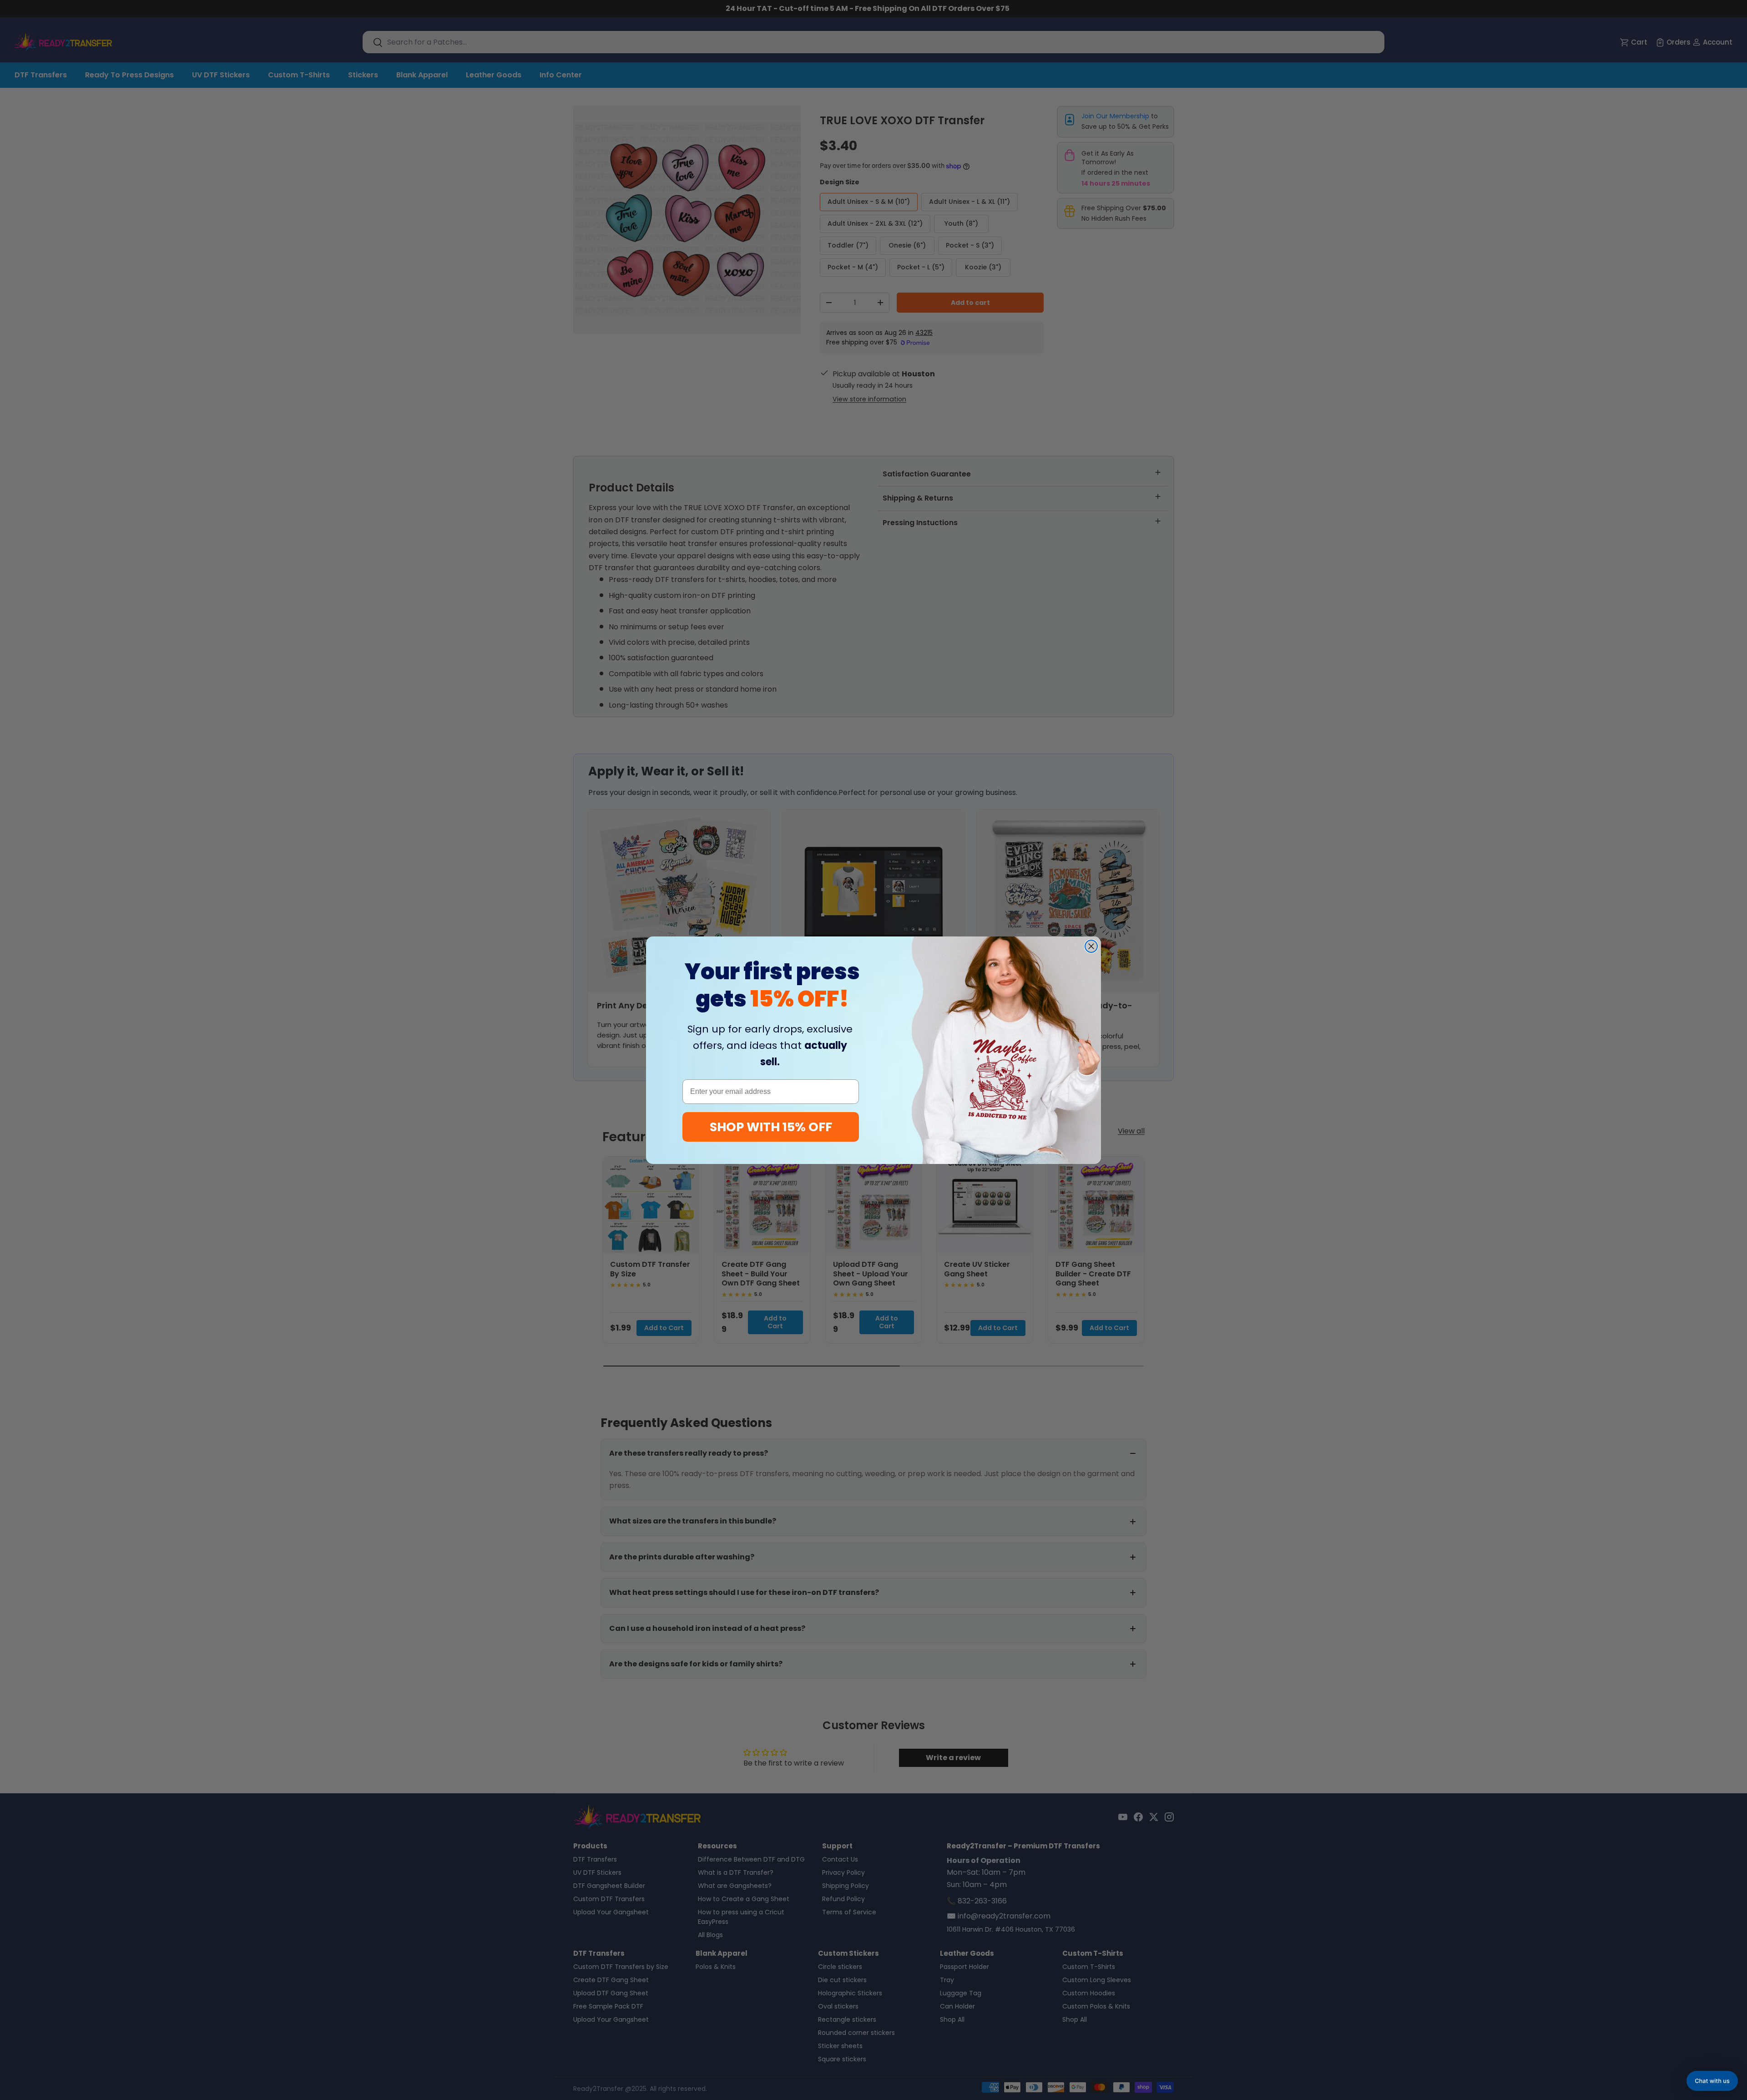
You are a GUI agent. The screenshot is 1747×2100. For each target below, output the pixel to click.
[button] (1712, 2081)
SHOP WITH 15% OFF (771, 1127)
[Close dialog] (1091, 946)
